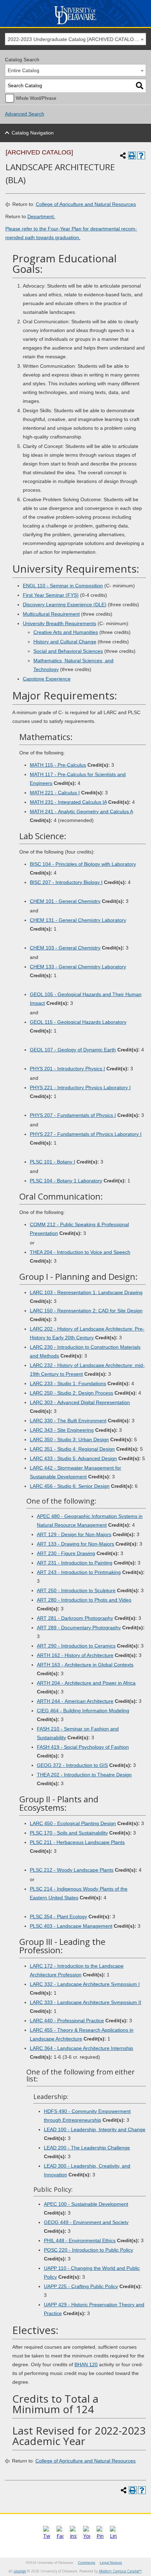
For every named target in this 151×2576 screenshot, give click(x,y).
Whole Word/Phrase (36, 98)
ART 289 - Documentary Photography (79, 1628)
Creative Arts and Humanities (66, 632)
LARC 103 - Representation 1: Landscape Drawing (86, 1292)
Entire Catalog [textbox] (24, 70)
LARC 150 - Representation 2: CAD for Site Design (86, 1311)
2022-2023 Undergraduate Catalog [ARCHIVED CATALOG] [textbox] (73, 39)
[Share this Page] (123, 156)
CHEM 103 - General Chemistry (65, 948)
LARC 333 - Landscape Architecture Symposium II (86, 2002)
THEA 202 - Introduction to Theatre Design (84, 1775)
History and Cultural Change (65, 642)
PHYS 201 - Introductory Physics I (67, 1069)
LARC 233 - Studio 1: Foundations (68, 1383)
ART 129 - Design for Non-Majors (74, 1534)
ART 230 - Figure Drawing (66, 1553)
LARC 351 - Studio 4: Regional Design (72, 1449)
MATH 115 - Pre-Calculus (58, 765)
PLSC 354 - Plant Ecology (58, 1917)
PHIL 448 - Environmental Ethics (80, 2240)
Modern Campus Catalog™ (120, 2571)
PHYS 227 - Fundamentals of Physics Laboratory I (86, 1134)
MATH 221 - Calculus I (55, 793)
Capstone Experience (47, 679)
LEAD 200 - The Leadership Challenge (87, 2148)
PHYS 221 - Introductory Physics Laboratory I (80, 1087)
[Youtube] (87, 2536)
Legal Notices (111, 2563)
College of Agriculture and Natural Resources (86, 204)
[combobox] (75, 39)
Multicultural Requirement (51, 614)
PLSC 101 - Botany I (52, 1162)
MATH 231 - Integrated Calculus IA (68, 802)
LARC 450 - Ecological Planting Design (73, 1823)
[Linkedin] (113, 2536)
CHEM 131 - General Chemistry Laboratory (78, 920)
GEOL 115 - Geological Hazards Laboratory (78, 1022)
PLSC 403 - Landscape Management (71, 1926)
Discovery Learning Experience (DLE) (65, 605)
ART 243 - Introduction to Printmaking (79, 1572)
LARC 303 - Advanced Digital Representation (80, 1402)
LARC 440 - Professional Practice (67, 2021)
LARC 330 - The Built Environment (68, 1421)
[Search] (140, 86)
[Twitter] (47, 2536)
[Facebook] (60, 2536)
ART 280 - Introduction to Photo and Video (84, 1600)
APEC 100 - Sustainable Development (86, 2204)
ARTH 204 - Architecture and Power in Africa (86, 1683)
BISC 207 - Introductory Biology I (66, 882)
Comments (87, 2563)
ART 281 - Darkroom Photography (75, 1618)
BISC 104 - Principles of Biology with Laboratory (83, 864)
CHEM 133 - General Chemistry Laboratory (78, 967)
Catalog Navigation (33, 133)
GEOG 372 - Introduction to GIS (72, 1765)
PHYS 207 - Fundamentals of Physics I (73, 1115)
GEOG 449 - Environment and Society (86, 2222)
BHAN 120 (86, 2364)
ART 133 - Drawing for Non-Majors (75, 1544)
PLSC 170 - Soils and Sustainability (69, 1833)
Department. (41, 216)
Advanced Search (25, 114)
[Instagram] (73, 2536)
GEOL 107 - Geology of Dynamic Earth (73, 1050)
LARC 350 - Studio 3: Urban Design (69, 1439)
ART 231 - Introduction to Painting (75, 1563)
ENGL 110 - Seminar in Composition (63, 586)
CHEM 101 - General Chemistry (65, 901)
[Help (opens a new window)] (141, 156)
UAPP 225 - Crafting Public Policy (81, 2286)
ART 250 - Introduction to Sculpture (76, 1590)
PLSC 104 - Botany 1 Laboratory (66, 1181)
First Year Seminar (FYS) (51, 595)
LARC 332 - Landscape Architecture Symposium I (85, 1984)
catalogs (20, 2571)
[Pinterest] (100, 2536)
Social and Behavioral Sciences (68, 651)
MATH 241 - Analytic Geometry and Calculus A (81, 812)
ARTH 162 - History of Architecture (75, 1655)
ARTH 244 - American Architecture (75, 1701)
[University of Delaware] (76, 24)
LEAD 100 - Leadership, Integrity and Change (95, 2129)
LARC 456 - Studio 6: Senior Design (70, 1486)
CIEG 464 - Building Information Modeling (83, 1711)
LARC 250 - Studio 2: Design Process (71, 1393)
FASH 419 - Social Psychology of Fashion (83, 1747)
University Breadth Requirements (60, 623)
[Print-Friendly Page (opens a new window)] (132, 156)
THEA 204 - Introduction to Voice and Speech (80, 1252)
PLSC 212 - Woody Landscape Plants (72, 1870)
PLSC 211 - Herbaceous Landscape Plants (77, 1842)
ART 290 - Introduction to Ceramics (76, 1646)
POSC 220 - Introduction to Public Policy (88, 2250)
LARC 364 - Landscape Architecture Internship (81, 2048)
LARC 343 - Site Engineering (62, 1430)
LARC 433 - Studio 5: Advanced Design (73, 1458)
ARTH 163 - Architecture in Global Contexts (85, 1665)
